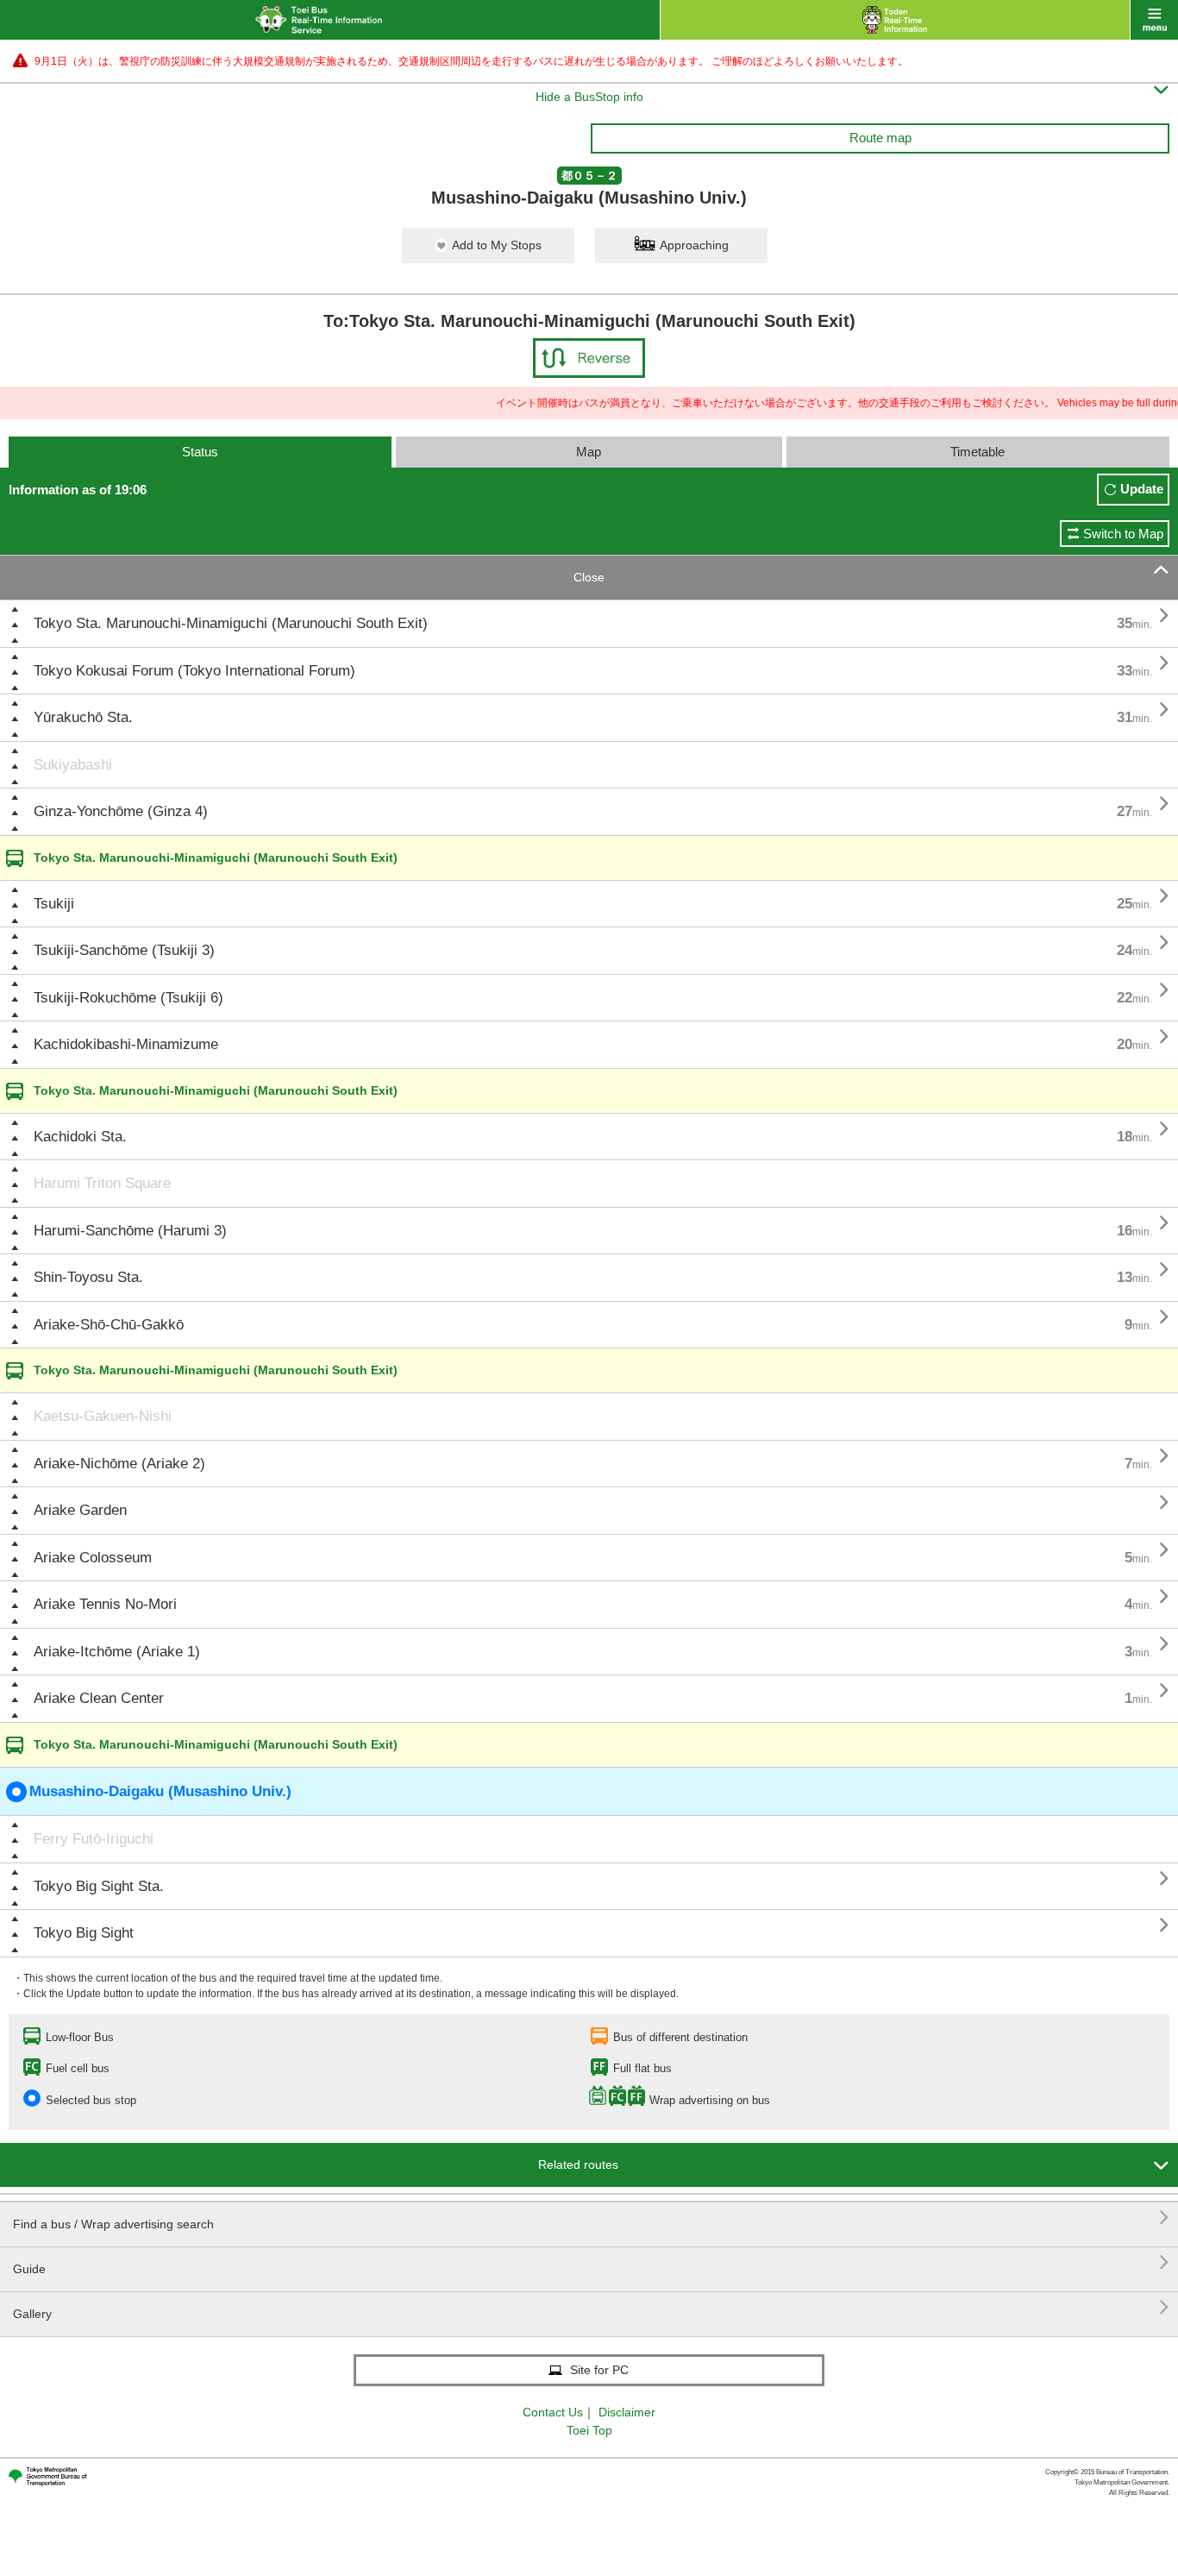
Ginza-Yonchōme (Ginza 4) (121, 811)
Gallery (591, 2307)
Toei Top (589, 2430)
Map (589, 452)
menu (1154, 20)
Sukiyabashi (73, 765)
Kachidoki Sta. (80, 1137)
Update (1142, 489)
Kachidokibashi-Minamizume (126, 1044)
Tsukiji (54, 904)
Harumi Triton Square (102, 1183)
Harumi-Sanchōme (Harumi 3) (130, 1231)
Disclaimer (627, 2412)
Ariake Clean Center (99, 1698)
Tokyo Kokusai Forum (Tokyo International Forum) (194, 671)
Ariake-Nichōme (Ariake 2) (119, 1464)
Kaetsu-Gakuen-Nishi (103, 1416)
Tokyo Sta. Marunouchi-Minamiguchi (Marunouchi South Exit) (231, 623)
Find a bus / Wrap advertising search (591, 2218)
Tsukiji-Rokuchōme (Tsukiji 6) (128, 998)
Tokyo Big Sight (84, 1933)
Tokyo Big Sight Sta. (99, 1886)
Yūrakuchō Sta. (83, 717)
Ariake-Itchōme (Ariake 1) (117, 1652)
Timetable (977, 452)
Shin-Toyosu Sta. (88, 1277)
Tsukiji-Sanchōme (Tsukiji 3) (124, 950)
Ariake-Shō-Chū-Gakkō (109, 1325)
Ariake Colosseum (93, 1558)
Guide (591, 2262)
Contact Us (553, 2412)
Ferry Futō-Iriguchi (94, 1839)
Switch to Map (1123, 534)
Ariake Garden (80, 1510)
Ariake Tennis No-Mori (105, 1604)
